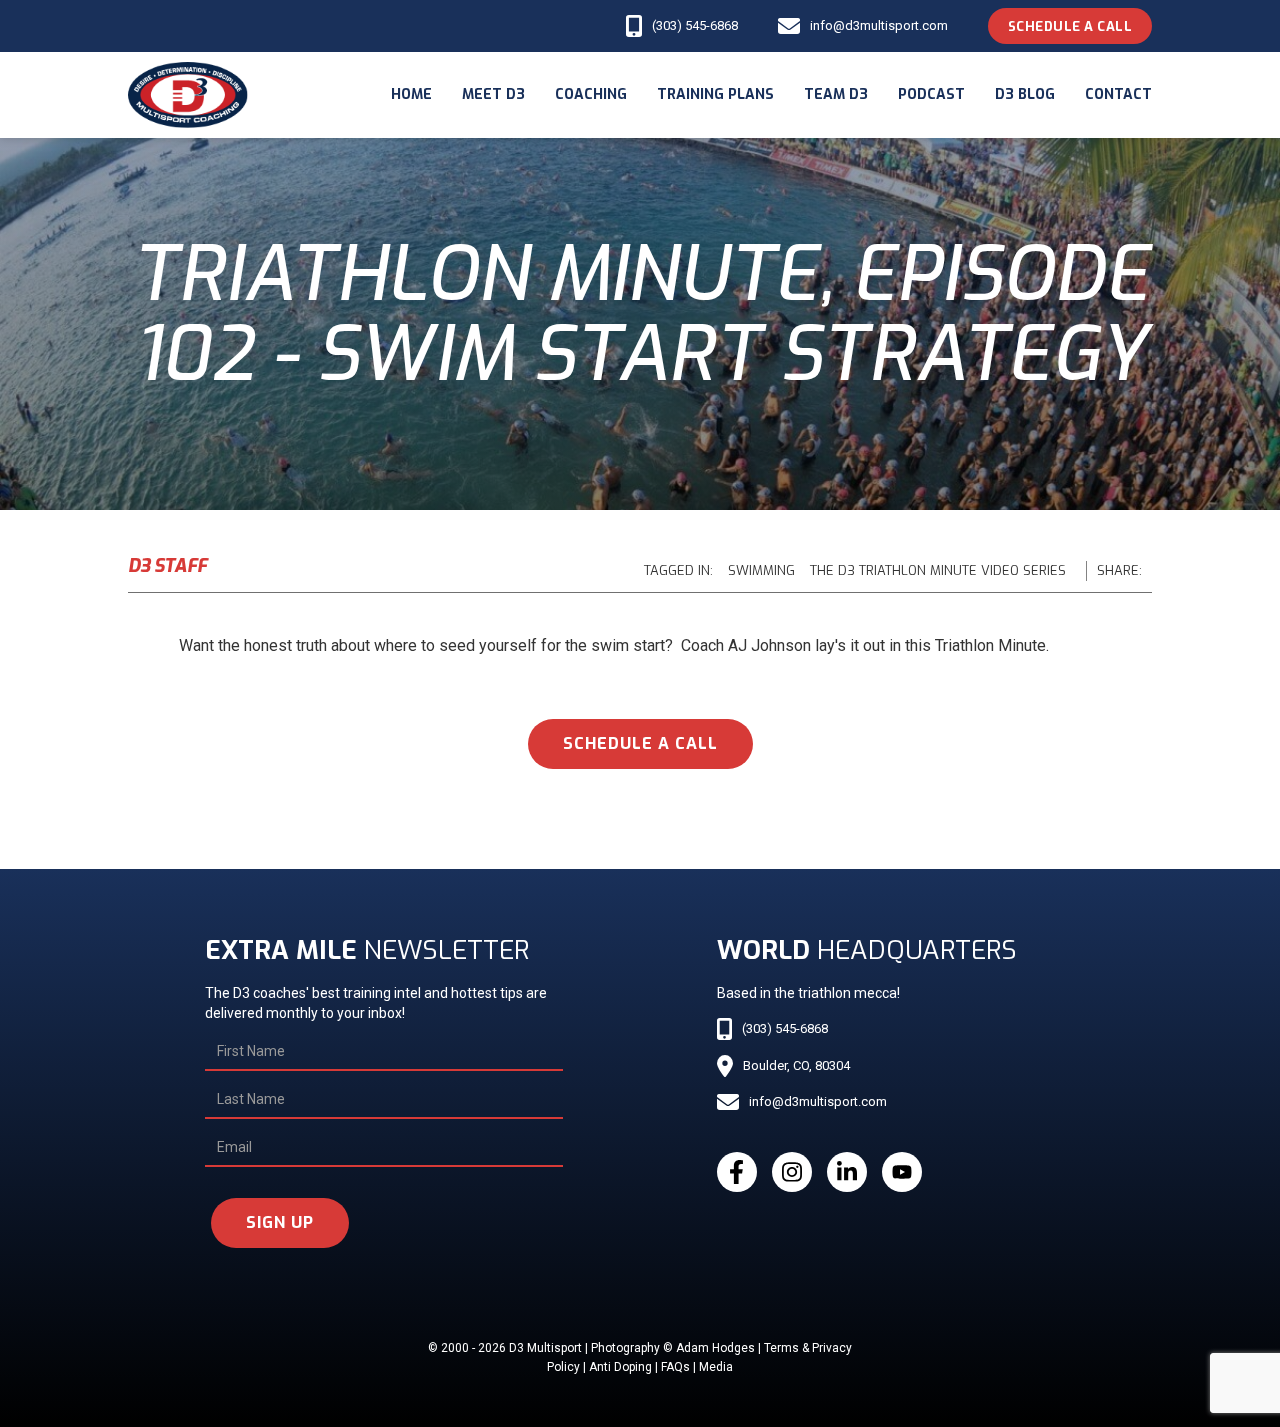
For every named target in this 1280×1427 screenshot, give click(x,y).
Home (411, 94)
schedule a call (640, 743)
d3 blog (1025, 94)
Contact (1118, 94)
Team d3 (836, 94)
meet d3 (493, 94)
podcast (931, 94)
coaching (591, 94)
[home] (188, 95)
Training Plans (715, 94)
